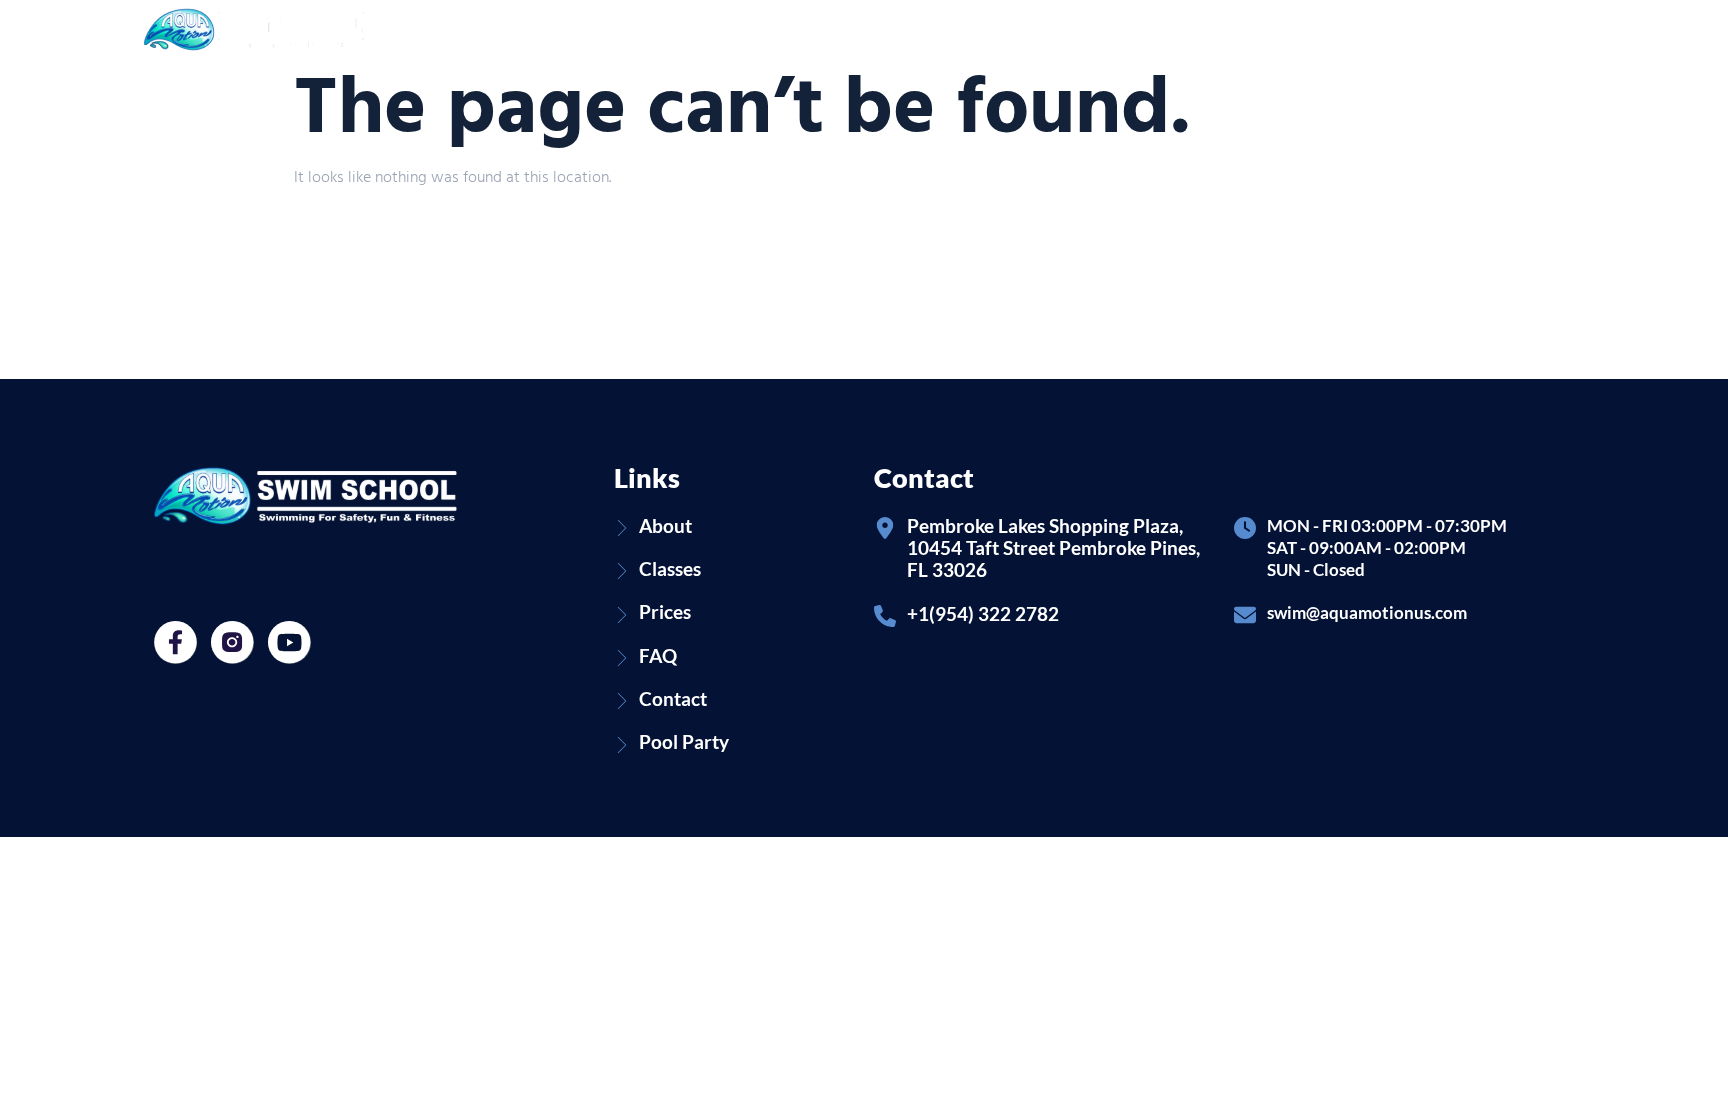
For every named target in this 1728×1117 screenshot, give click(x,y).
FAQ (1163, 29)
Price (1103, 29)
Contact (1233, 29)
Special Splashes (984, 29)
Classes (770, 29)
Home (607, 29)
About (676, 29)
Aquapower (862, 29)
